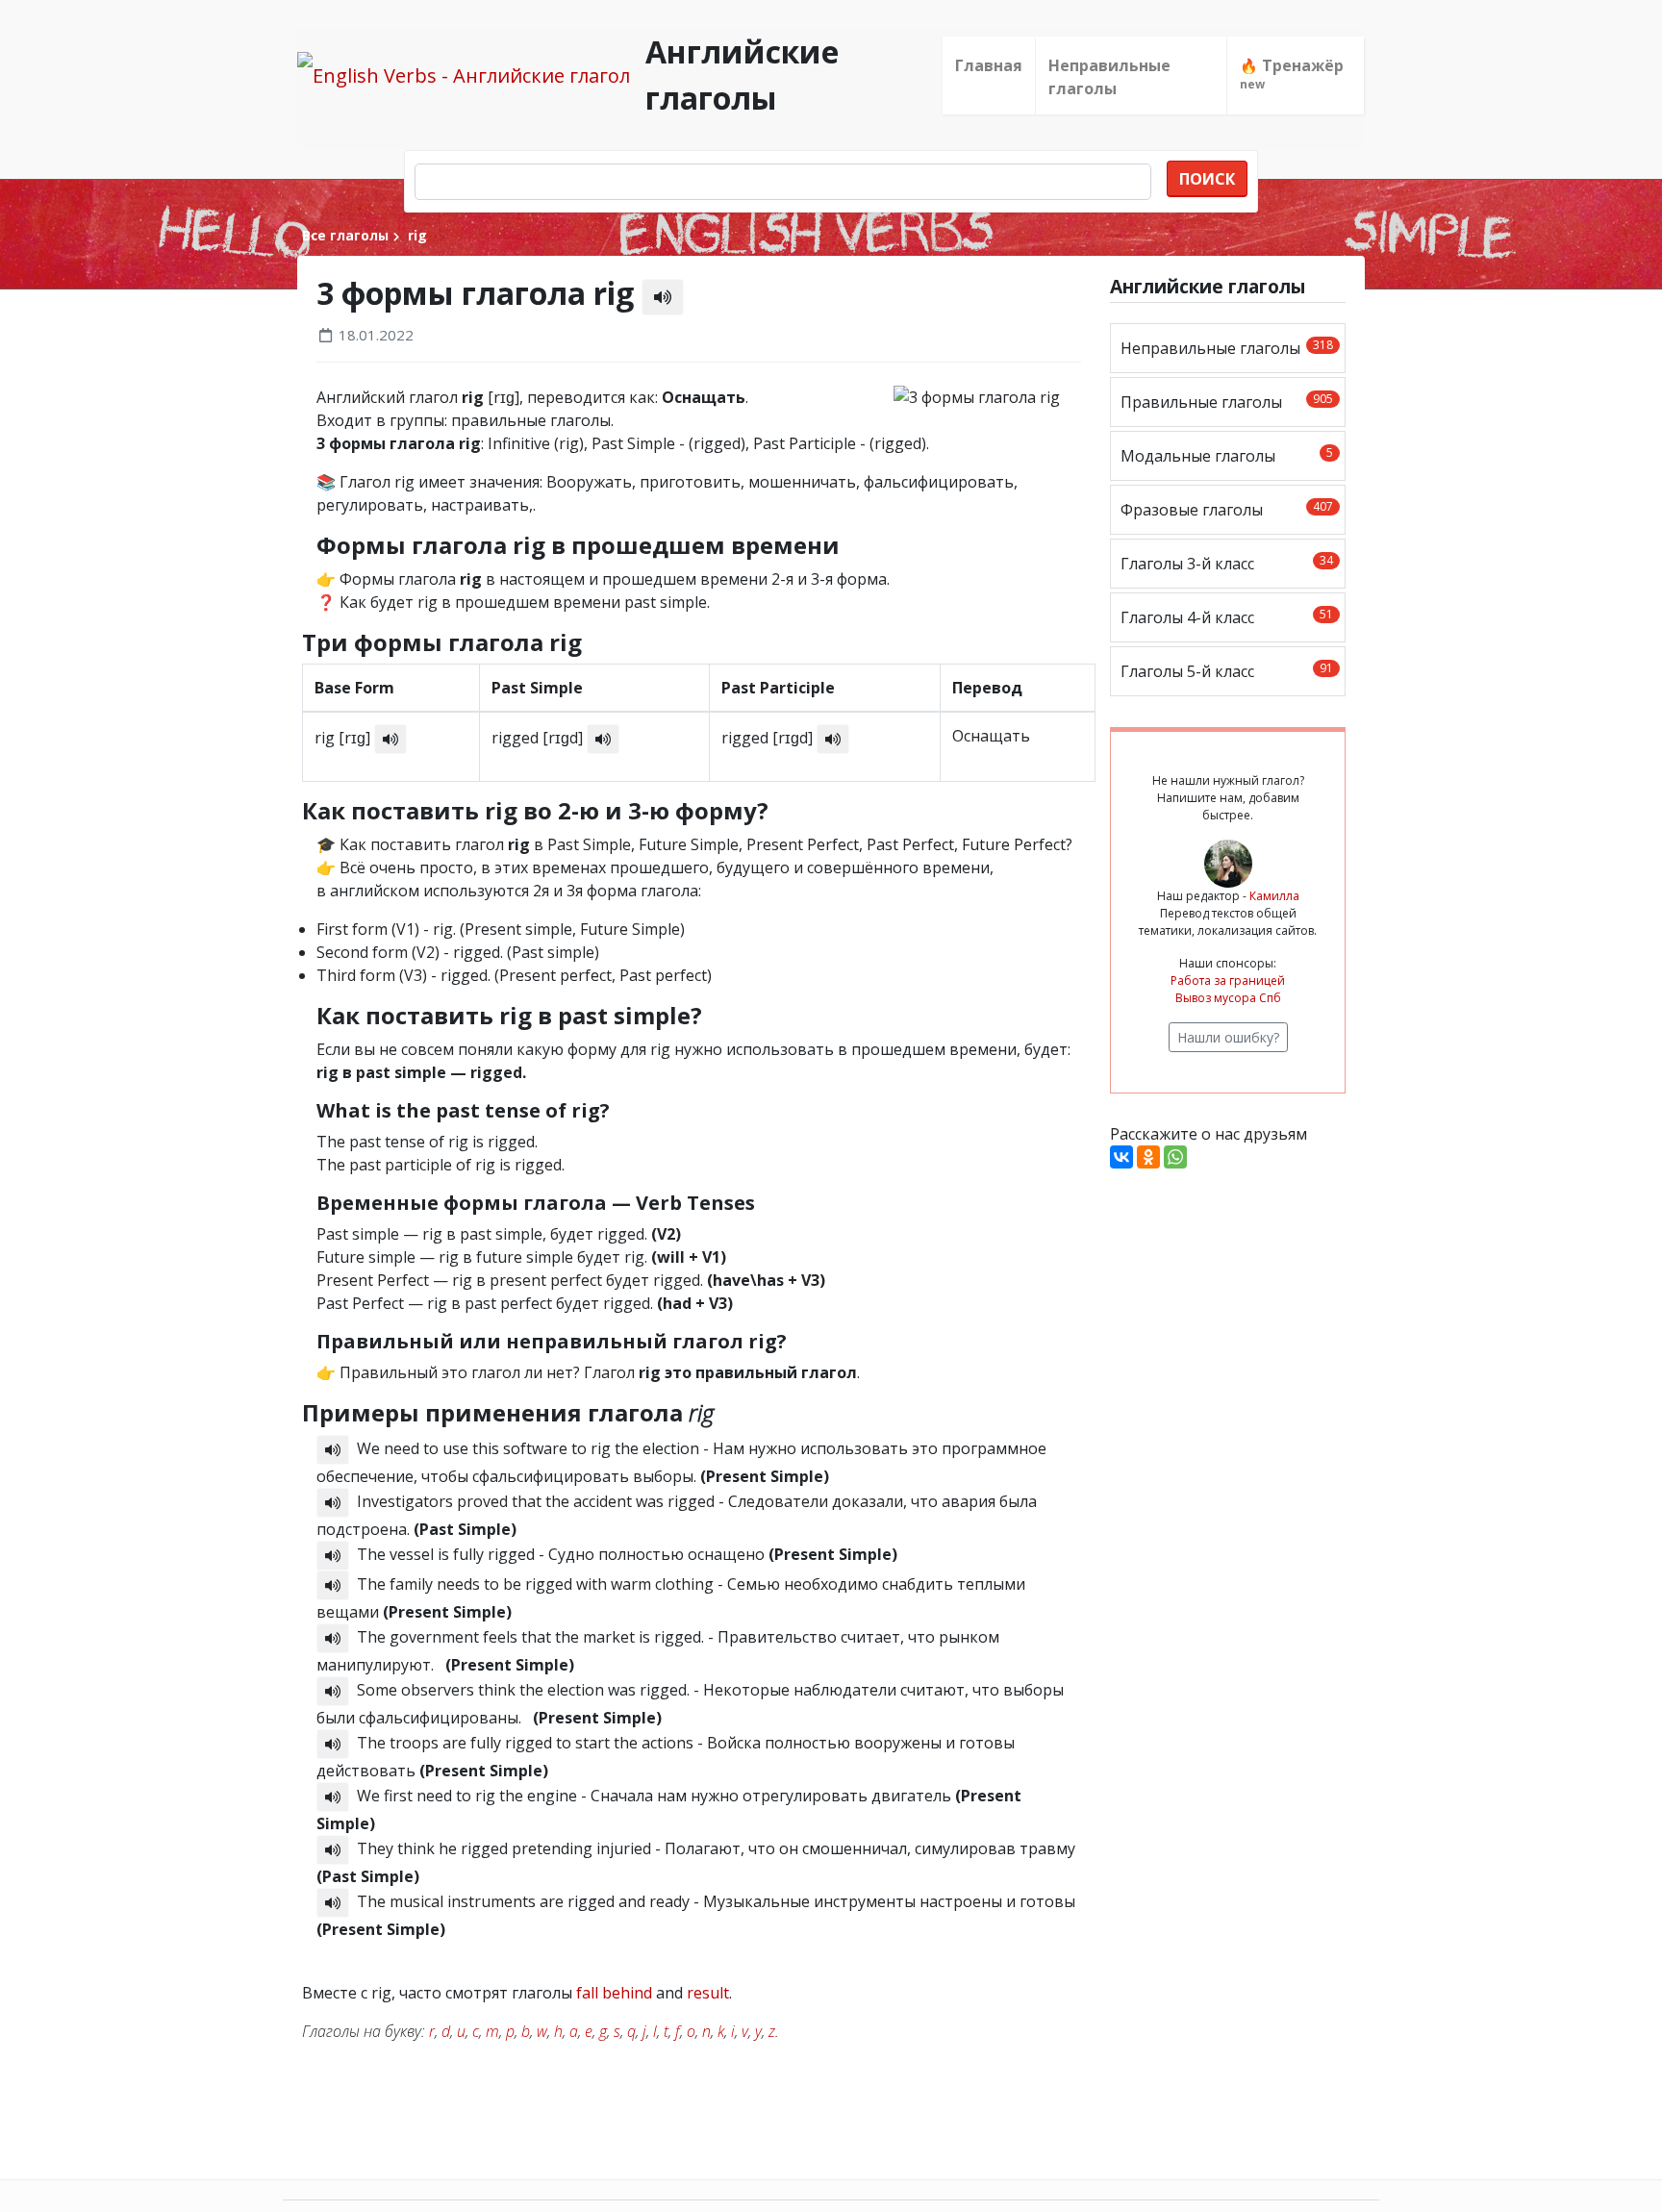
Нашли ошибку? (1228, 1037)
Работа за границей (1228, 980)
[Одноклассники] (1148, 1157)
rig (415, 235)
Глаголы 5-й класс (1227, 671)
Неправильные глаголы (1109, 77)
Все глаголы (345, 235)
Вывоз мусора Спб (1228, 998)
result (708, 1993)
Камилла (1274, 896)
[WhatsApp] (1175, 1157)
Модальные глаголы (1227, 455)
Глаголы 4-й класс (1227, 617)
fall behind (614, 1993)
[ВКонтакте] (1121, 1157)
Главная (989, 65)
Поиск (1207, 179)
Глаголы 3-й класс (1227, 563)
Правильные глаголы (1227, 402)
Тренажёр (1292, 74)
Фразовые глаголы (1227, 509)
